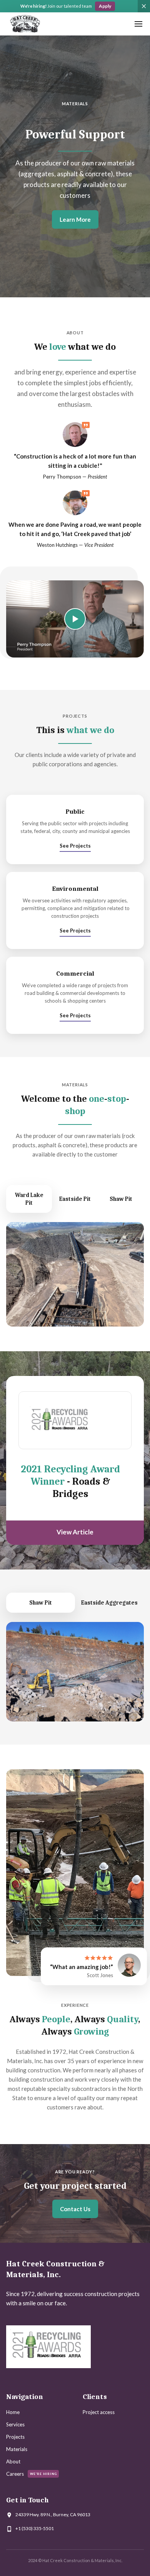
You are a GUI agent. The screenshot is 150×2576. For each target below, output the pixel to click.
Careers (15, 2474)
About (13, 2461)
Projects (15, 2437)
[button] (138, 24)
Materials (17, 2449)
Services (15, 2424)
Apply (105, 6)
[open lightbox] (75, 619)
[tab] (29, 1199)
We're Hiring (43, 2474)
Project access (99, 2412)
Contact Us (75, 2209)
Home (13, 2412)
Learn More (75, 219)
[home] (25, 24)
